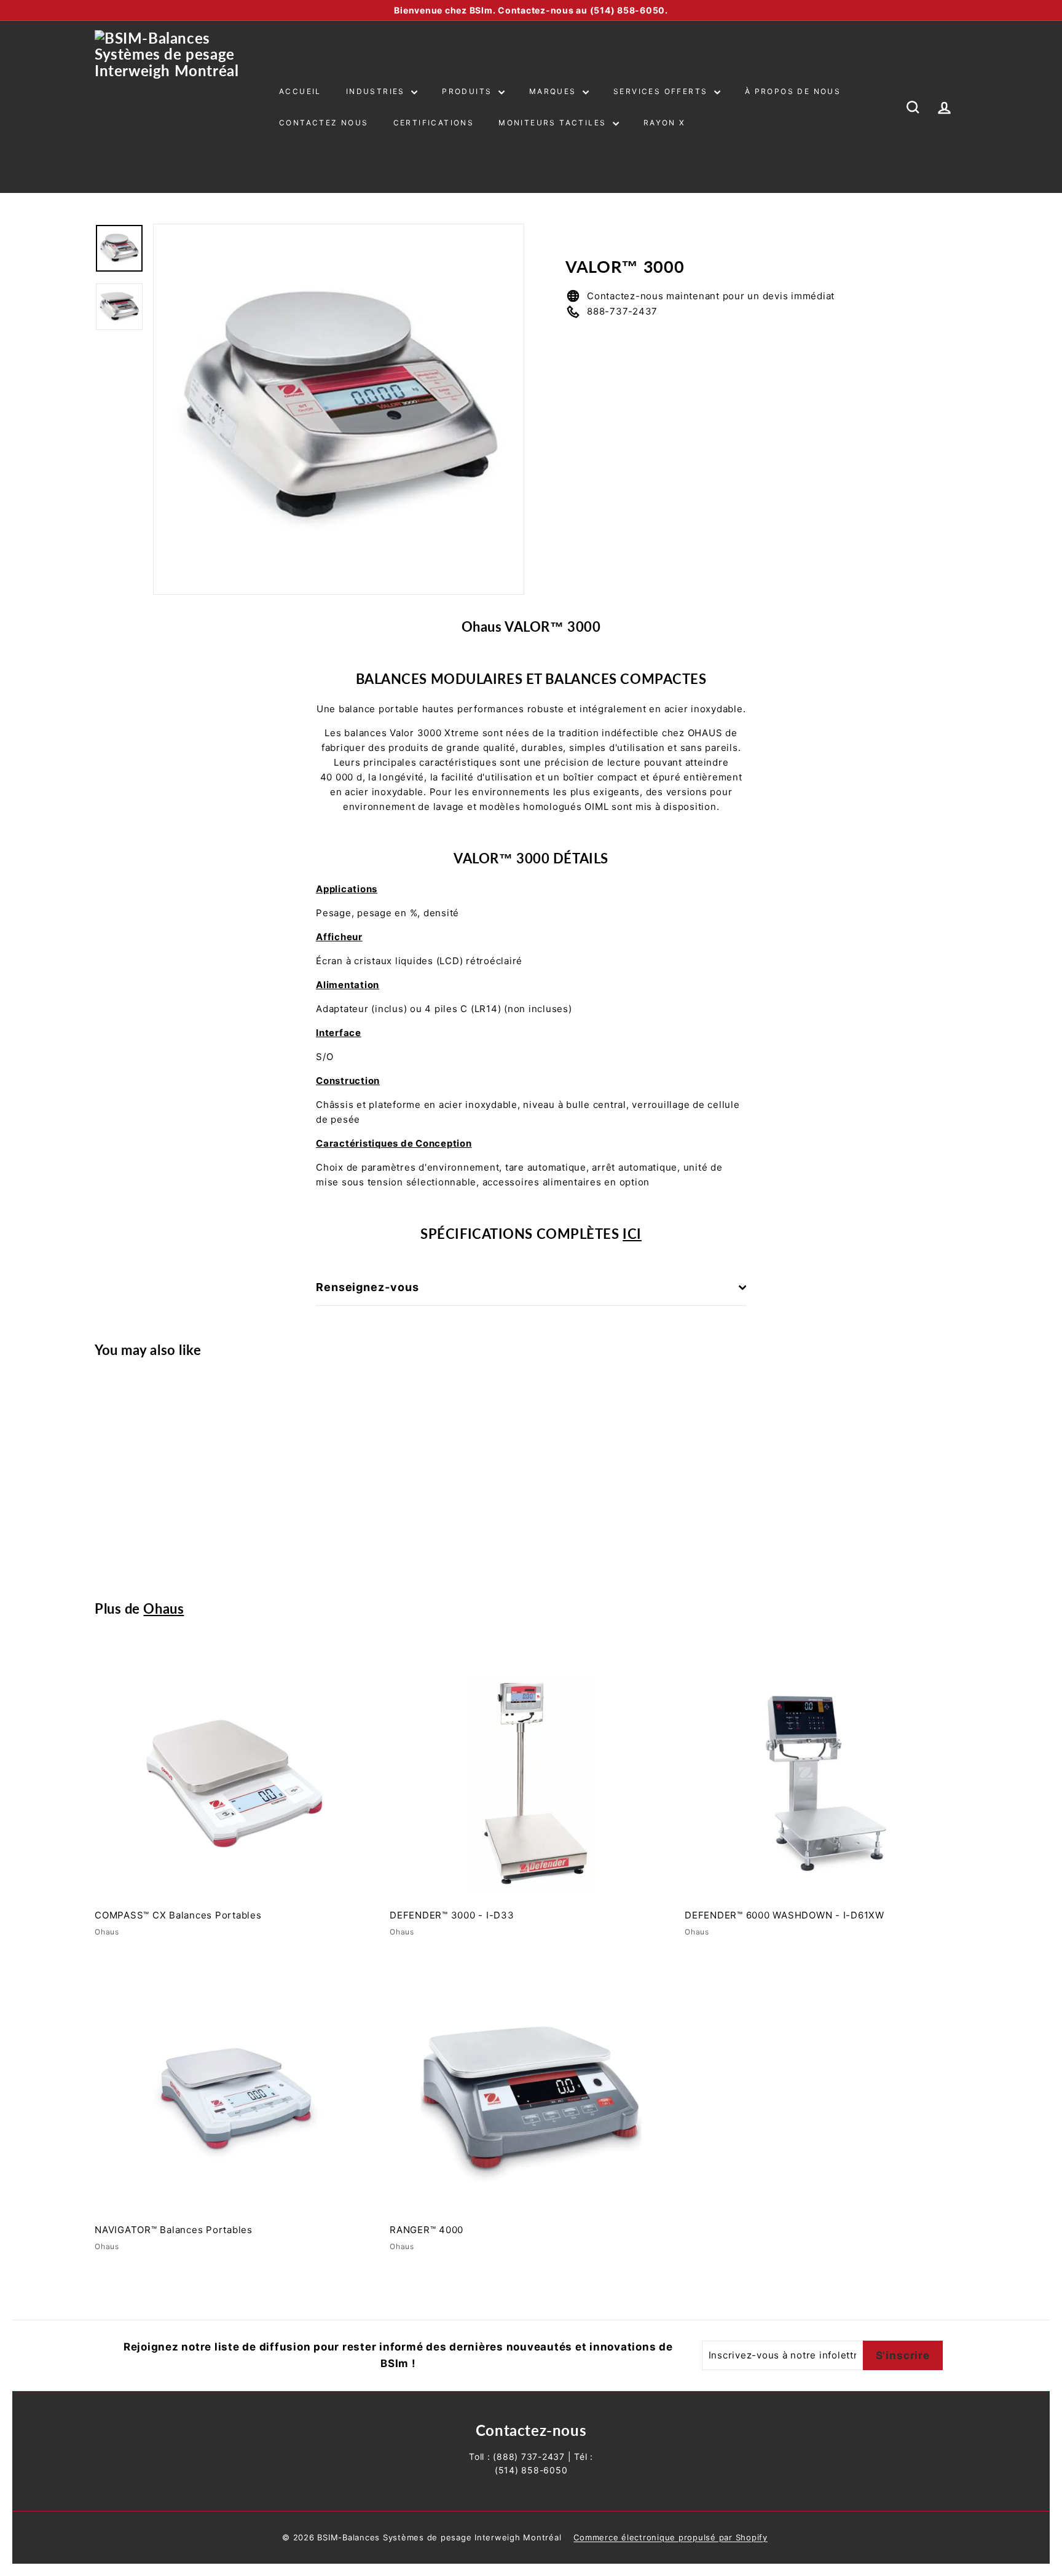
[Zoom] (339, 409)
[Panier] (967, 107)
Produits (469, 91)
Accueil (300, 91)
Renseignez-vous (368, 1287)
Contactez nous (324, 123)
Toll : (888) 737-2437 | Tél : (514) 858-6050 (531, 2463)
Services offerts (662, 91)
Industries (377, 91)
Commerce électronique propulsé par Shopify (671, 2537)
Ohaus (163, 1608)
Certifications (434, 123)
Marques (554, 91)
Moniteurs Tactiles (554, 123)
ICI (632, 1234)
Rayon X (665, 123)
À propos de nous (793, 91)
